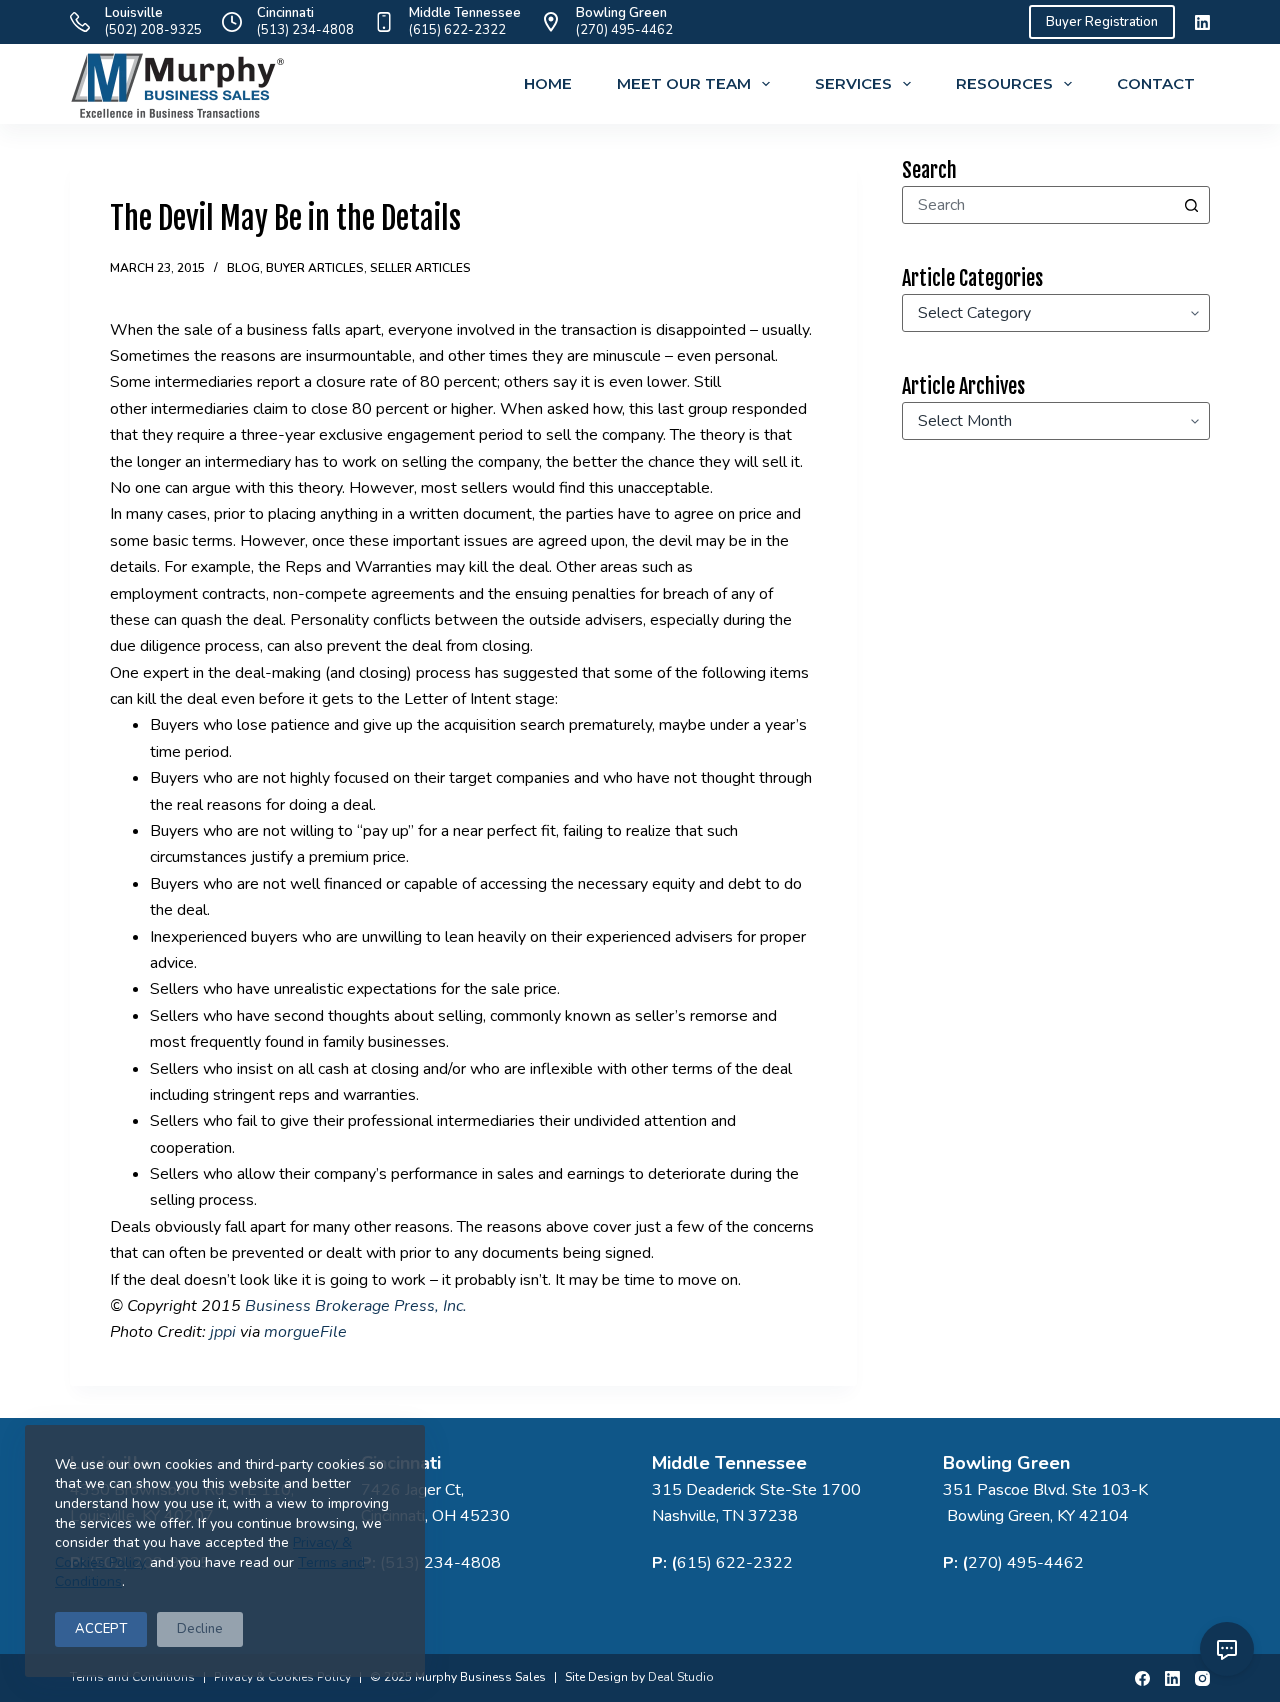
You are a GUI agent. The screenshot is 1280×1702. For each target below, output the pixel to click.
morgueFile (305, 1332)
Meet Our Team (684, 83)
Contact (1156, 83)
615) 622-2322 (735, 1563)
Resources (1004, 83)
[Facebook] (1142, 1678)
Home (548, 83)
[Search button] (1191, 205)
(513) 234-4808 (305, 30)
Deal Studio (681, 1677)
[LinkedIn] (1202, 22)
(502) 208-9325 (153, 30)
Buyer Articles (315, 268)
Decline (200, 1629)
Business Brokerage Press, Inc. (356, 1306)
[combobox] (1038, 205)
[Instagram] (1202, 1678)
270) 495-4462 (1026, 1563)
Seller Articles (420, 268)
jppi (225, 1332)
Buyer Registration (1102, 22)
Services (853, 83)
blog (243, 268)
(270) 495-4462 (624, 30)
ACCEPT (101, 1629)
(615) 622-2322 (457, 30)
